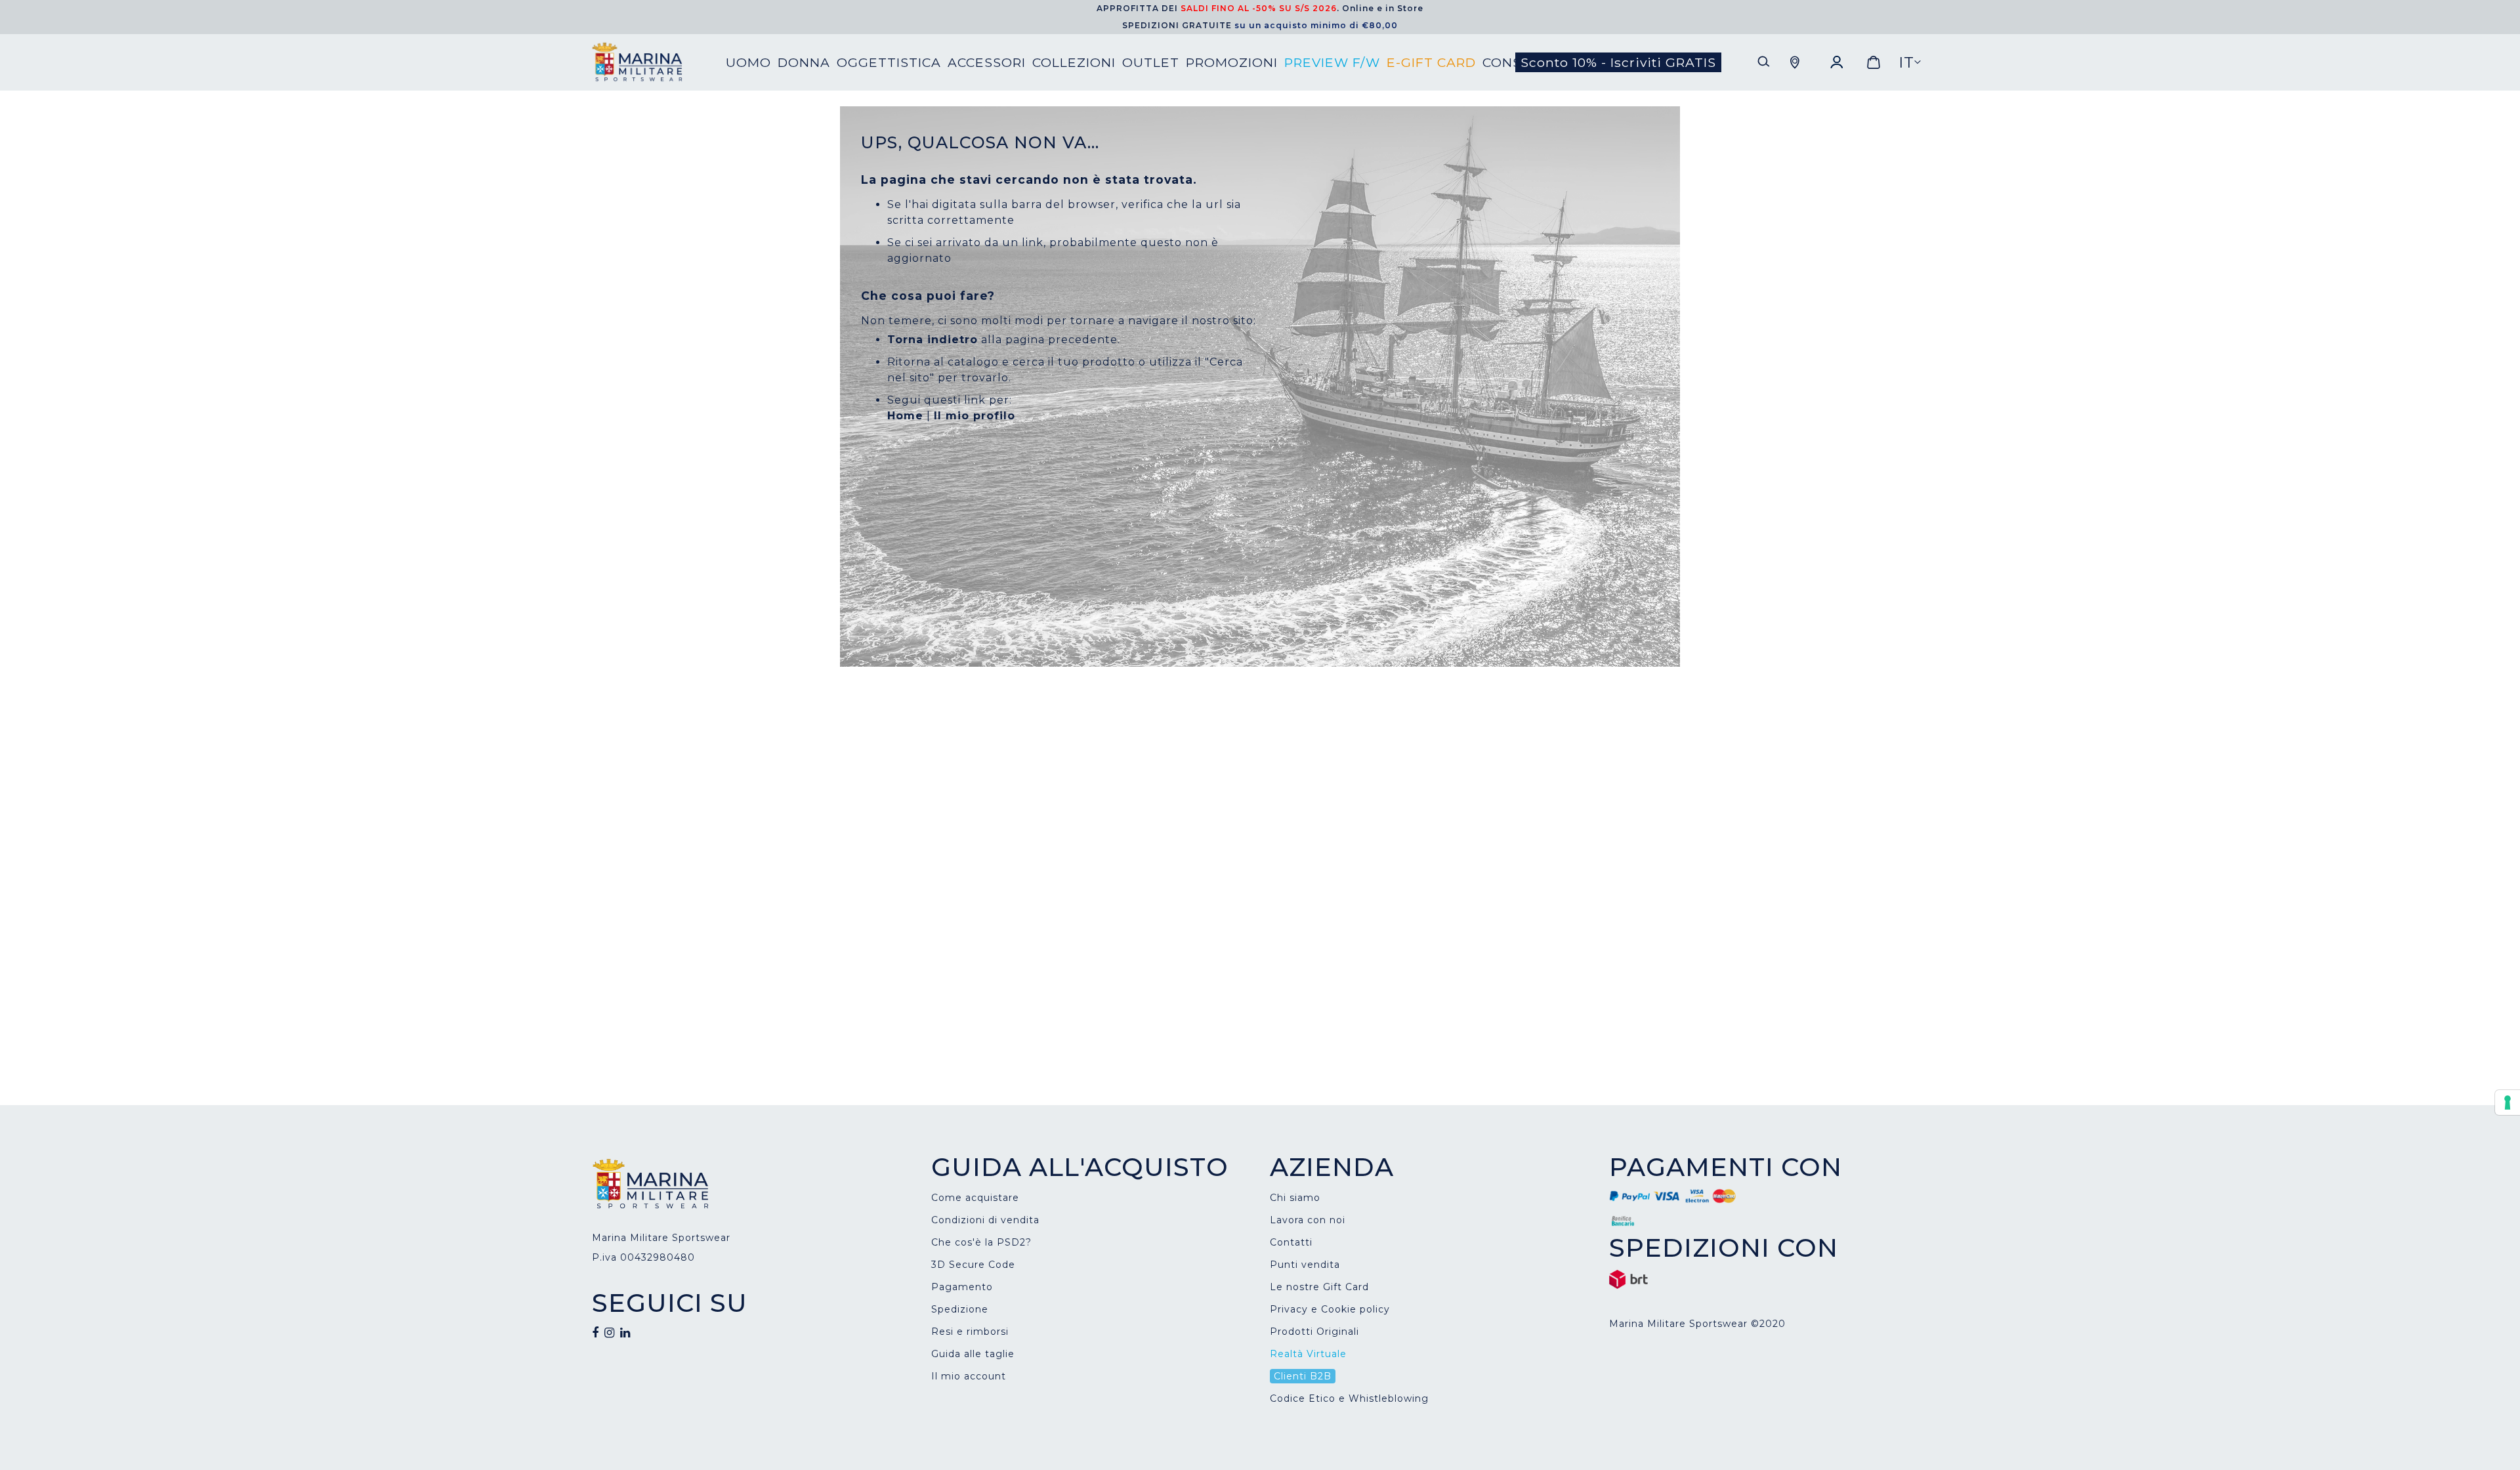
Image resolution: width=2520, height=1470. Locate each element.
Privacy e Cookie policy (1330, 1309)
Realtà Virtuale (1308, 1354)
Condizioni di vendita (985, 1220)
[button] (1910, 63)
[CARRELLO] (1874, 62)
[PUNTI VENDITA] (1795, 62)
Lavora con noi (1308, 1220)
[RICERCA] (1764, 62)
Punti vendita (1305, 1265)
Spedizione (960, 1309)
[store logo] (659, 62)
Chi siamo (1295, 1198)
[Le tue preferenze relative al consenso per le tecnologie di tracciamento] (2508, 1102)
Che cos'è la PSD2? (981, 1242)
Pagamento (962, 1287)
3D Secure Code (973, 1265)
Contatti (1291, 1242)
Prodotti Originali (1314, 1332)
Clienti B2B (1303, 1376)
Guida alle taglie (973, 1354)
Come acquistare (975, 1198)
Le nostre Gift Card (1319, 1287)
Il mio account (969, 1376)
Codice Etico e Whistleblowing (1349, 1398)
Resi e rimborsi (970, 1332)
